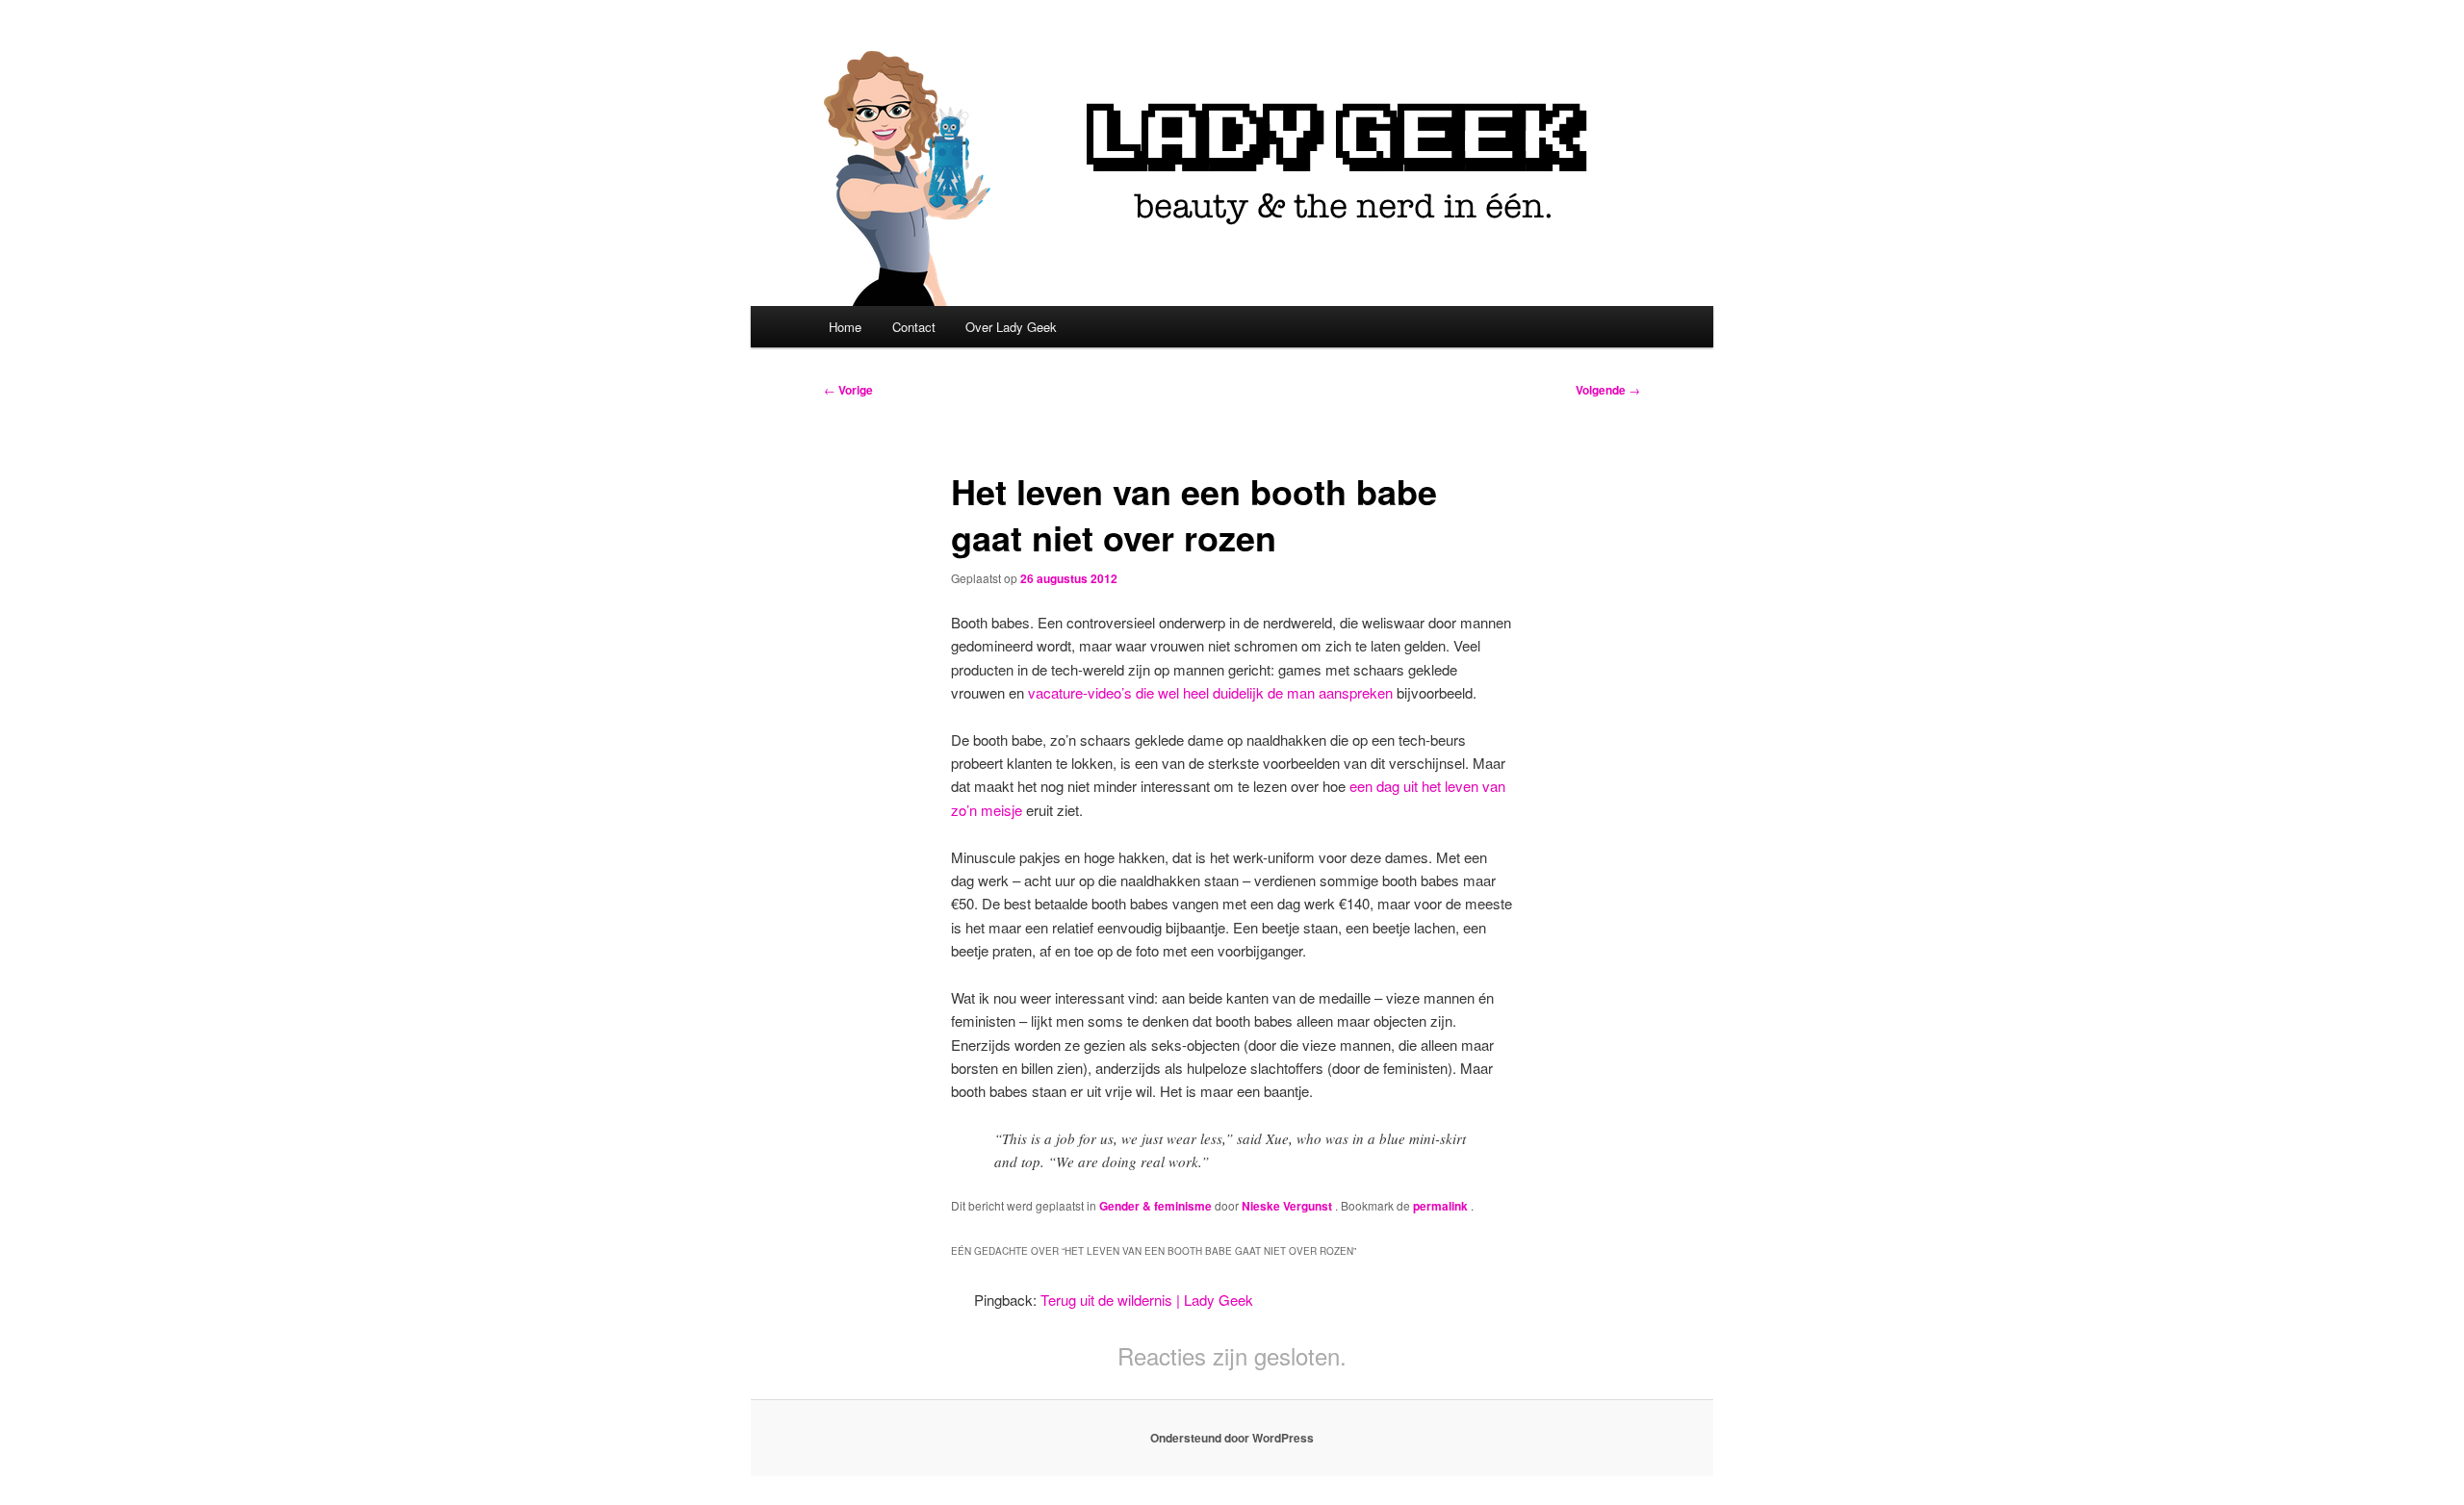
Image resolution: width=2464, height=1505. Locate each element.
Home (845, 327)
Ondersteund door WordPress (1232, 1438)
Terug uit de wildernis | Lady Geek (1147, 1300)
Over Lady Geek (1011, 327)
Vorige (848, 390)
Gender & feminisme (1155, 1206)
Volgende (1608, 390)
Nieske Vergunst (1288, 1206)
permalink (1442, 1206)
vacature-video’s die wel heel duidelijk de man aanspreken (1210, 692)
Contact (914, 327)
